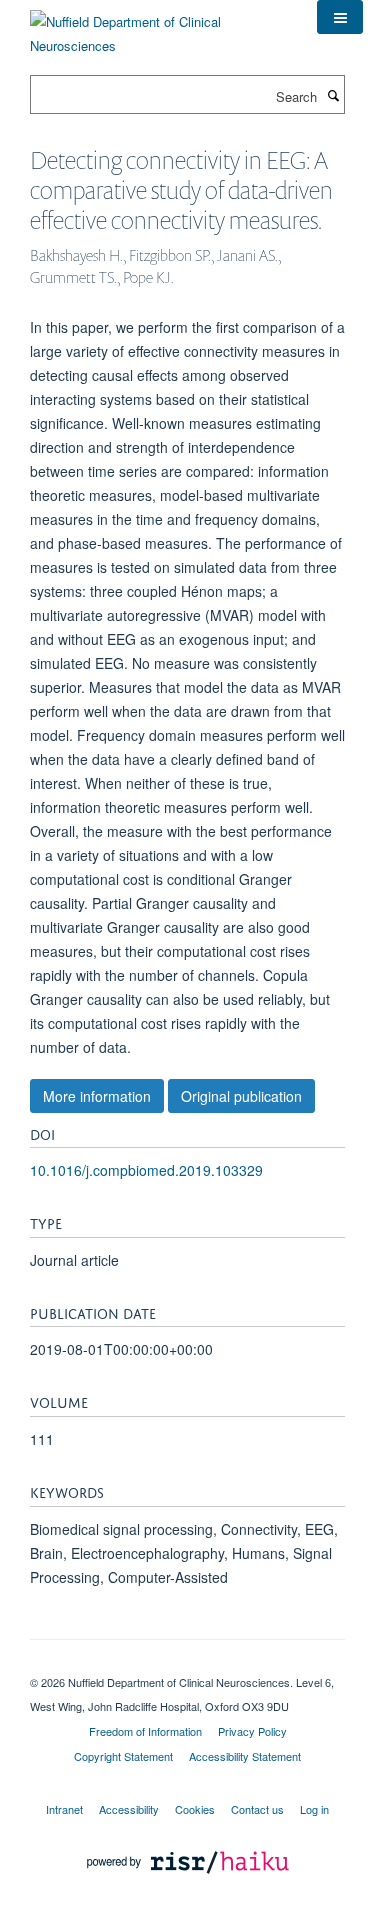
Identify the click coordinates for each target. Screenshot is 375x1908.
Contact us (257, 1809)
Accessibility (129, 1809)
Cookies (195, 1809)
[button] (340, 17)
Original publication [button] (241, 1096)
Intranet (64, 1809)
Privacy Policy (252, 1731)
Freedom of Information (145, 1731)
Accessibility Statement (245, 1756)
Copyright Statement (123, 1756)
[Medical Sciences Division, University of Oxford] (187, 1665)
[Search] (333, 95)
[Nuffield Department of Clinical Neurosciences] (158, 26)
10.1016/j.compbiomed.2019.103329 (146, 1170)
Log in (314, 1809)
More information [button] (97, 1096)
